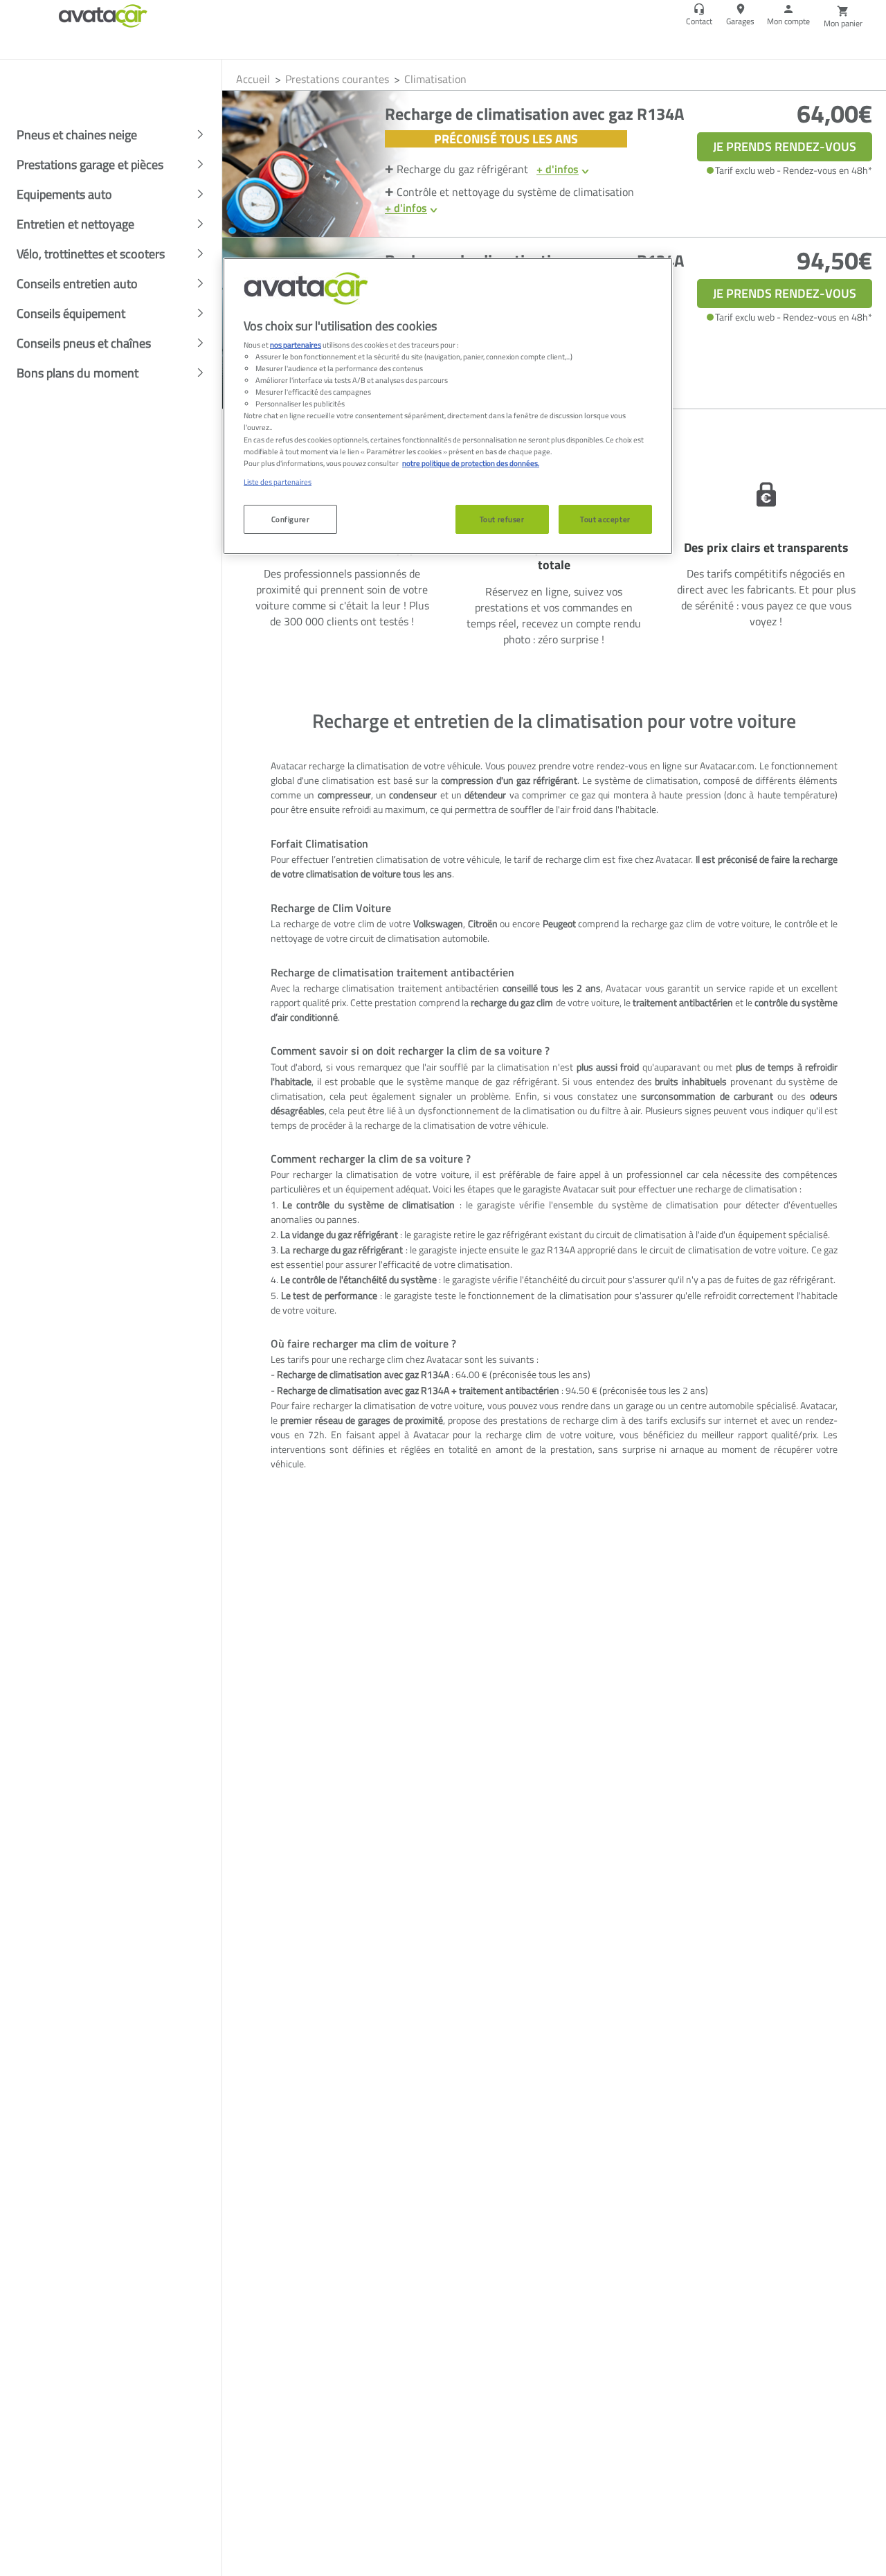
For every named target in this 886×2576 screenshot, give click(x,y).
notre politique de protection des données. (471, 463)
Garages (740, 21)
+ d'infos (558, 169)
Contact (699, 21)
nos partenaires (296, 345)
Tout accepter (605, 519)
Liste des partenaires (278, 482)
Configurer (291, 519)
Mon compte (788, 21)
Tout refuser (502, 519)
